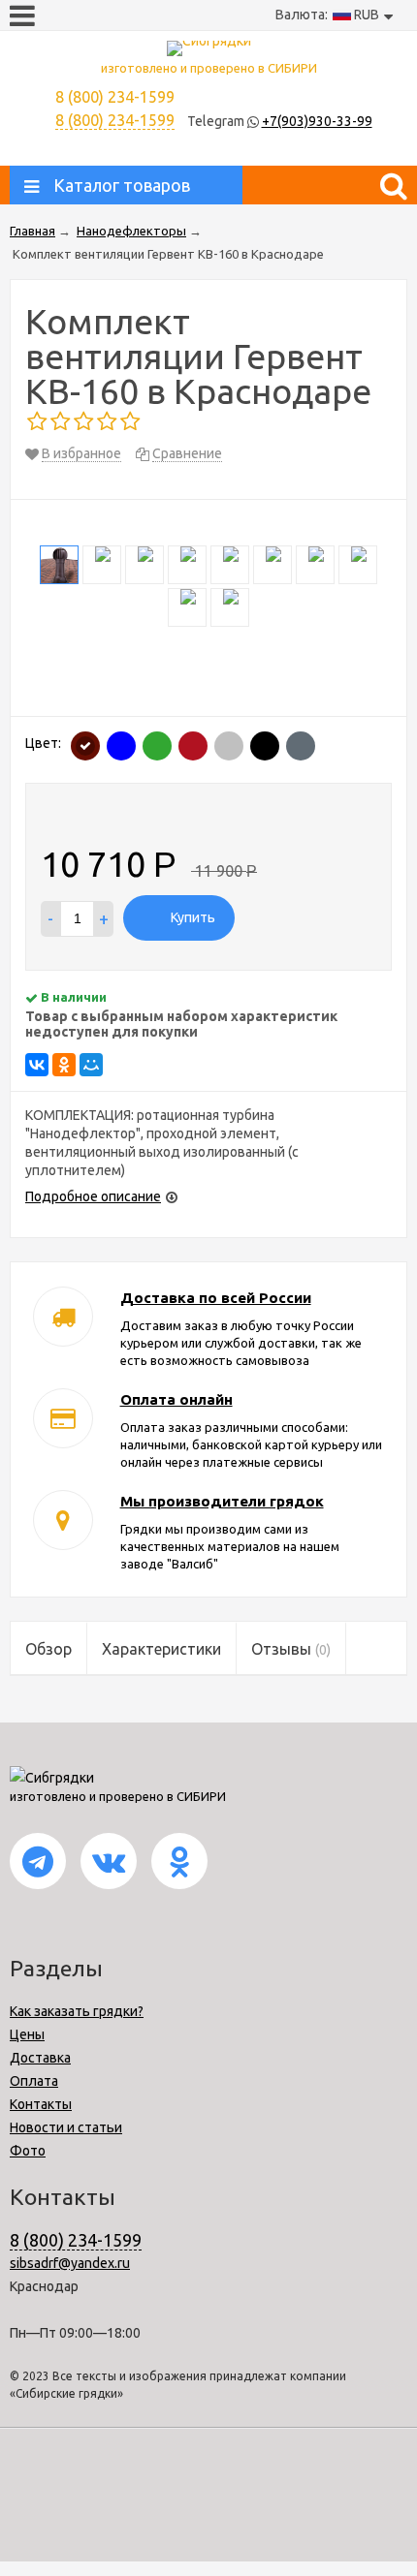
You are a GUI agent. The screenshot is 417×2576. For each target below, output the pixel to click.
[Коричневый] (85, 746)
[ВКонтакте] (37, 1065)
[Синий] (121, 746)
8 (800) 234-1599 (115, 120)
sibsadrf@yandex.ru (70, 2263)
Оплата (34, 2081)
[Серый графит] (301, 746)
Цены (27, 2034)
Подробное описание (93, 1196)
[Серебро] (229, 746)
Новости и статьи (66, 2127)
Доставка (40, 2058)
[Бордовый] (193, 746)
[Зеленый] (157, 746)
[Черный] (265, 746)
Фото (28, 2151)
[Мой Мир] (91, 1065)
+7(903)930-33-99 (317, 121)
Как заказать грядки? (77, 2011)
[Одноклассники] (64, 1065)
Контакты (41, 2104)
